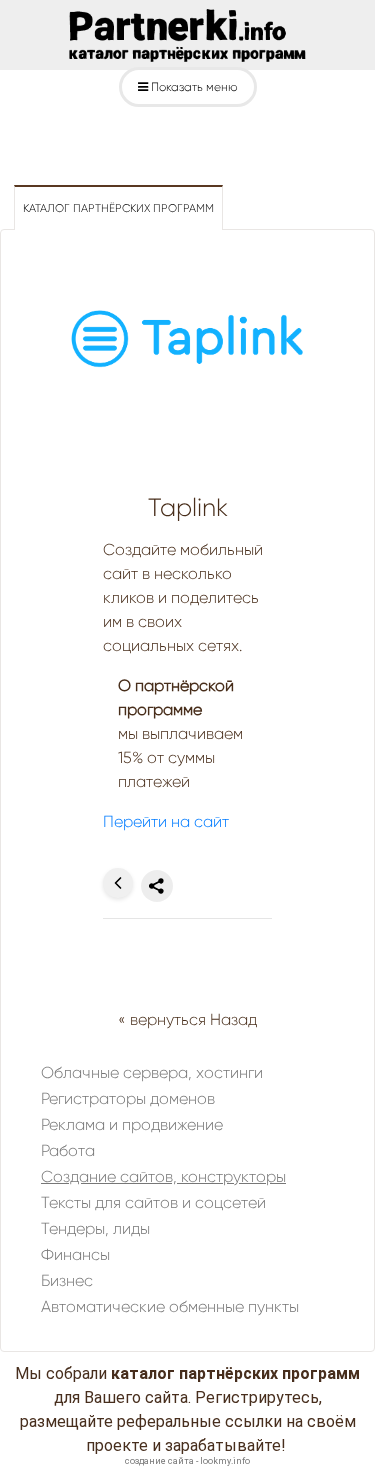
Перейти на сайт (166, 821)
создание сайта (159, 1461)
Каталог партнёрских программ (118, 208)
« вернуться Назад (187, 1019)
